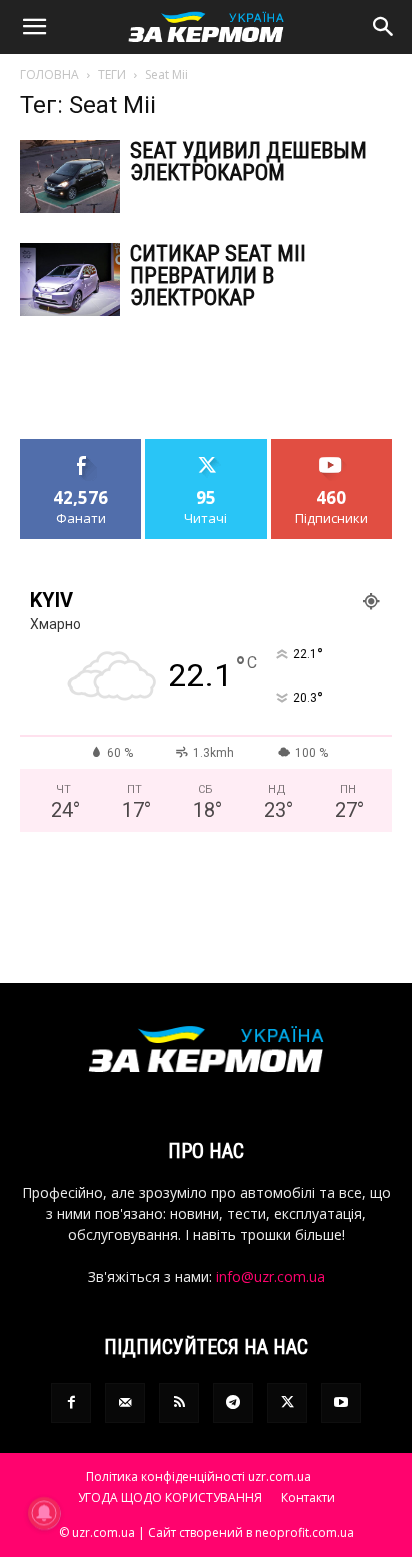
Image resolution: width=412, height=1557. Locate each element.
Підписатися (332, 446)
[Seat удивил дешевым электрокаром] (70, 176)
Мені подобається (81, 454)
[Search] (384, 27)
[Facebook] (71, 1403)
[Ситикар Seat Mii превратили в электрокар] (70, 279)
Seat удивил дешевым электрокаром (248, 161)
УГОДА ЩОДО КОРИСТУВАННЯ (170, 1497)
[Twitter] (287, 1403)
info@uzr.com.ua (270, 1276)
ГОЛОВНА (49, 74)
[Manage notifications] (44, 1513)
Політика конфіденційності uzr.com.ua (198, 1476)
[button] (34, 27)
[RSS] (179, 1403)
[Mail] (125, 1403)
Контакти (308, 1497)
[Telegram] (233, 1403)
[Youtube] (341, 1403)
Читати (206, 446)
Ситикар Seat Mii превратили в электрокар (218, 275)
